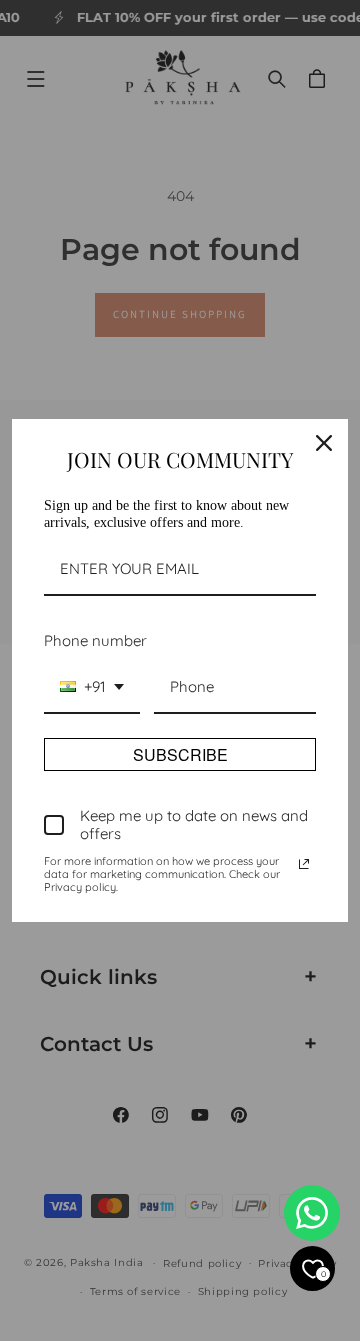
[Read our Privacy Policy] (304, 864)
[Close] (324, 443)
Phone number (95, 640)
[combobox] (92, 688)
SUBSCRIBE (180, 754)
